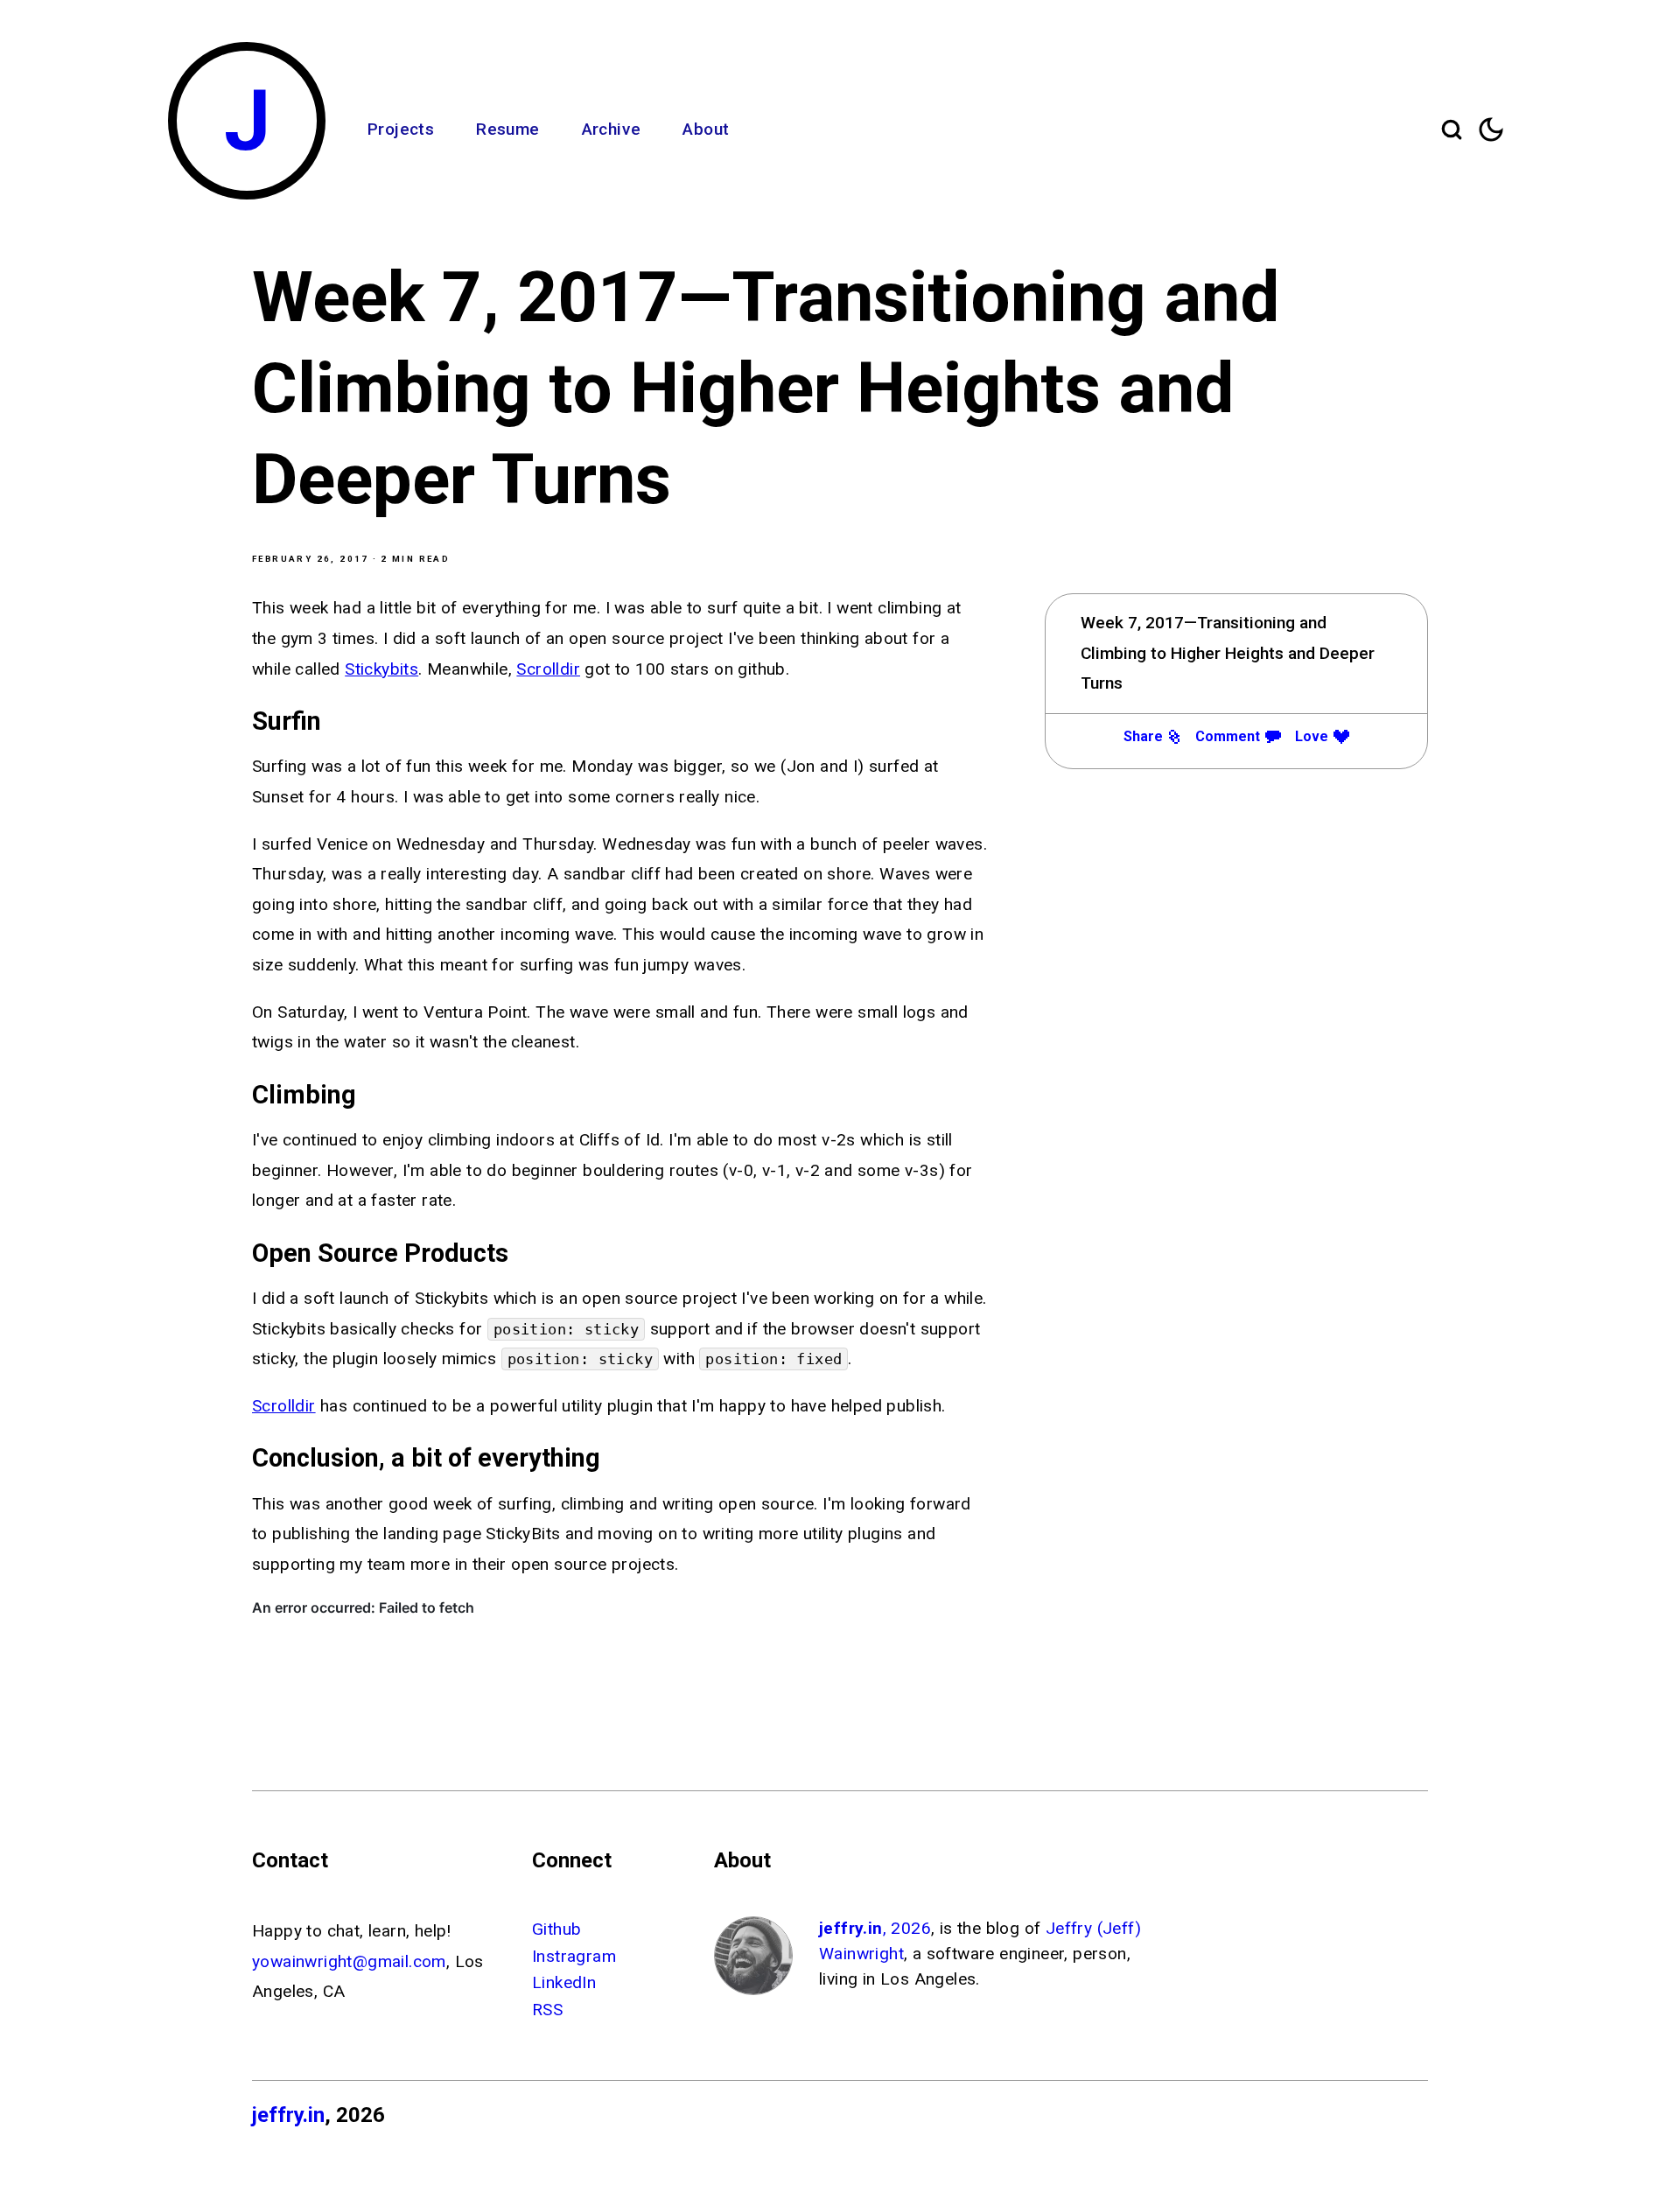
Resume (507, 129)
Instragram (574, 1956)
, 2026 (875, 1928)
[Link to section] (332, 721)
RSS (547, 2010)
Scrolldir (548, 669)
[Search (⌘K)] (1452, 130)
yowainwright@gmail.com (349, 1961)
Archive (612, 129)
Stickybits (381, 669)
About (706, 129)
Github (556, 1929)
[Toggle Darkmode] (1491, 130)
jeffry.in (288, 2115)
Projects (401, 129)
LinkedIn (564, 1982)
